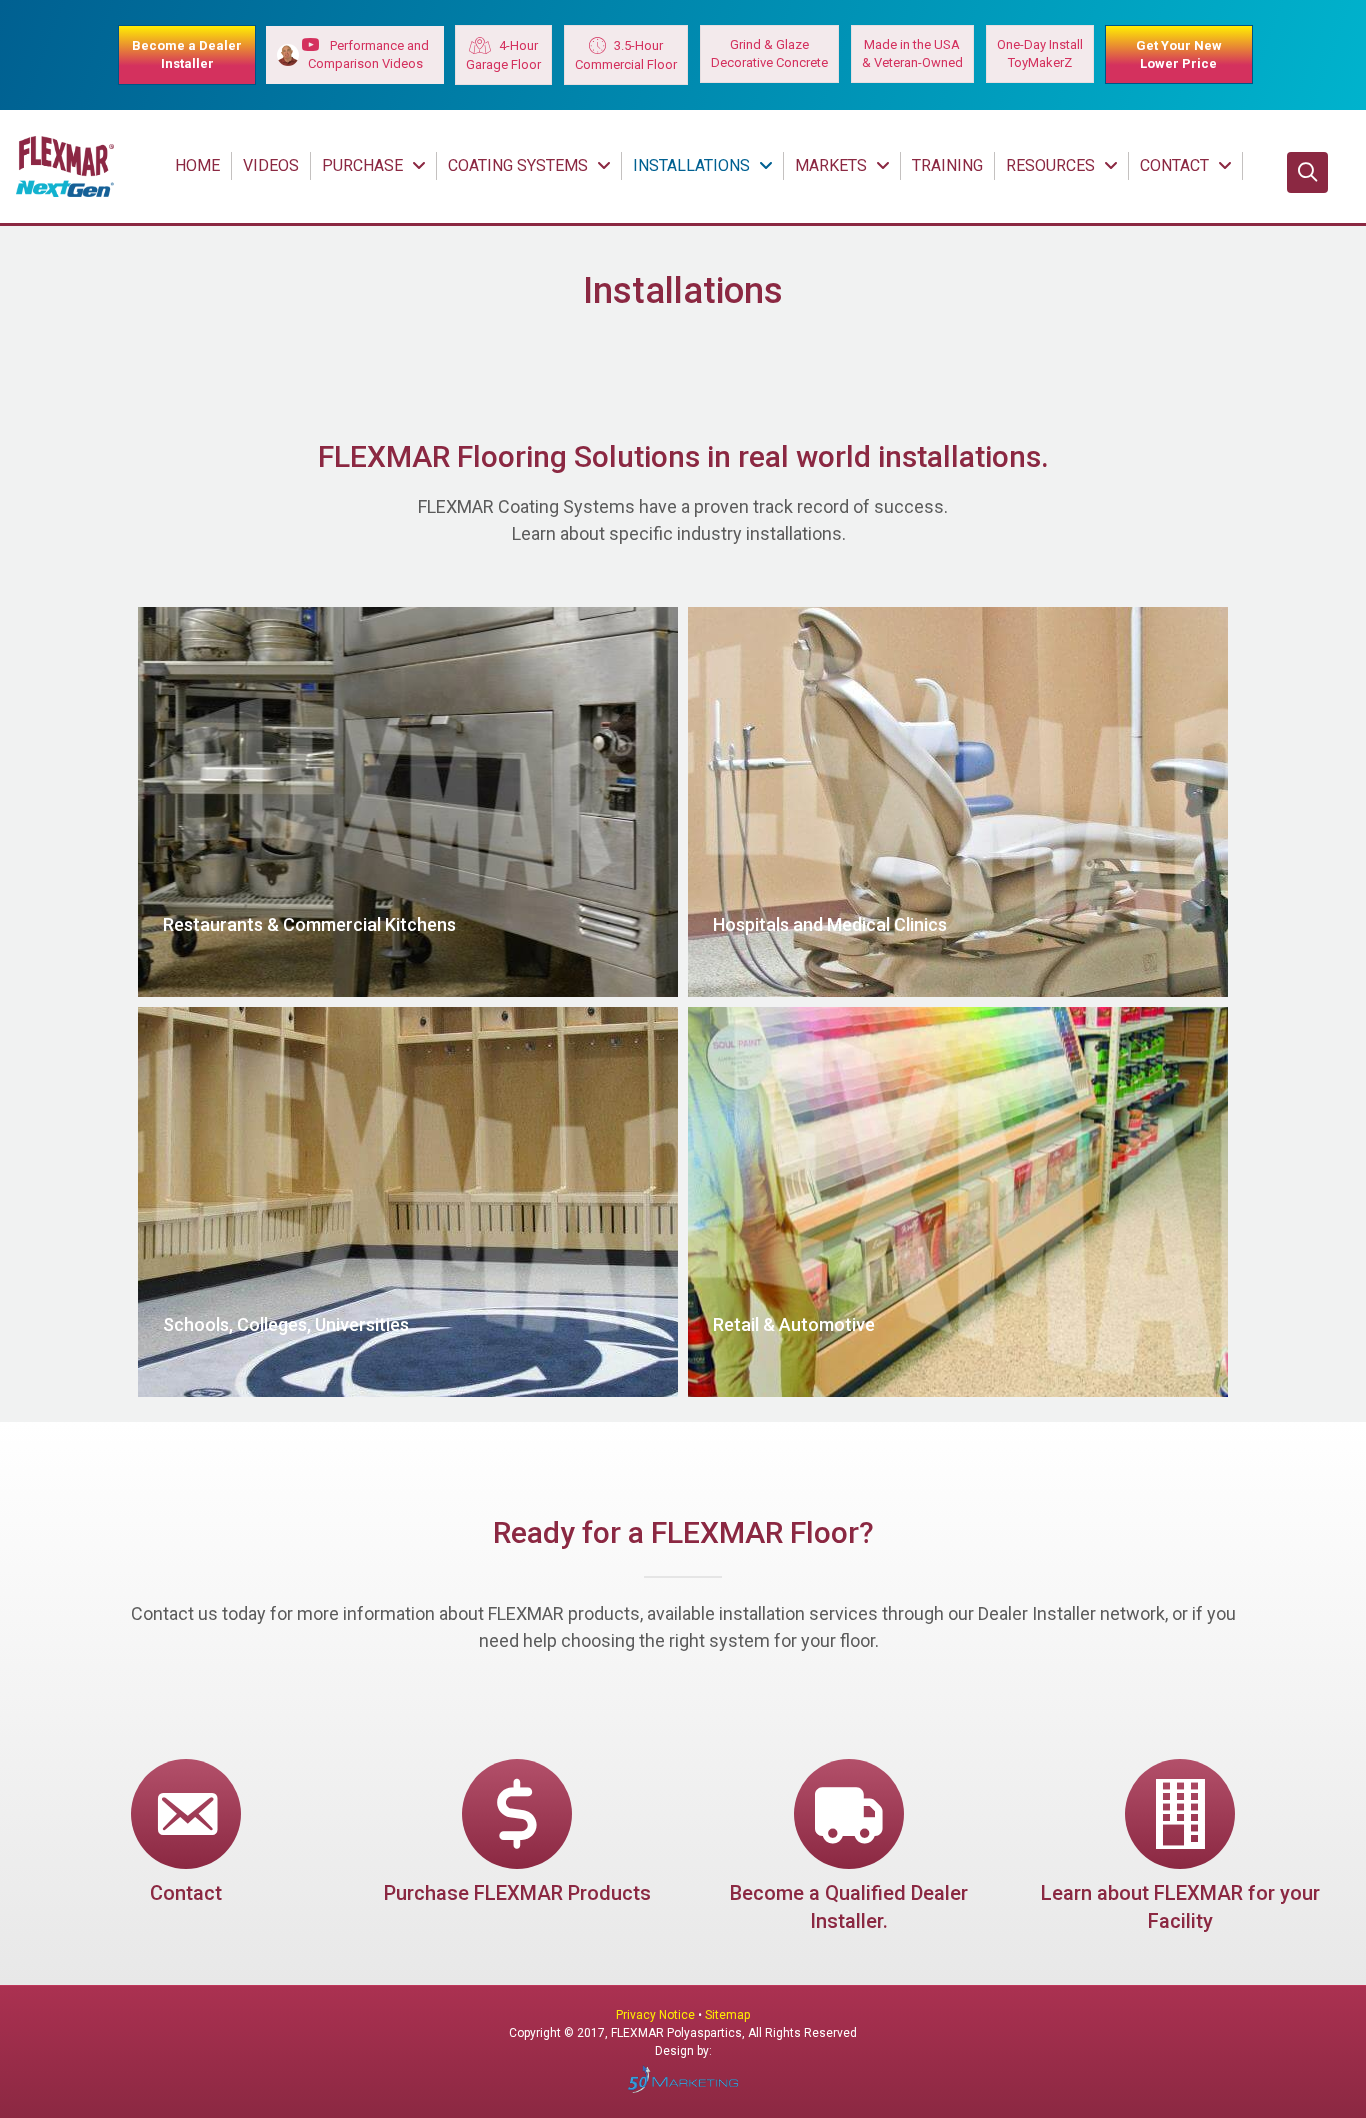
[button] (1307, 172)
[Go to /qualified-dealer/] (849, 1849)
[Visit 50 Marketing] (683, 2078)
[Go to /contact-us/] (186, 1835)
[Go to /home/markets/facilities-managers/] (1181, 1849)
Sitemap (727, 2015)
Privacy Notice (657, 2015)
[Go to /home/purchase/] (518, 1835)
